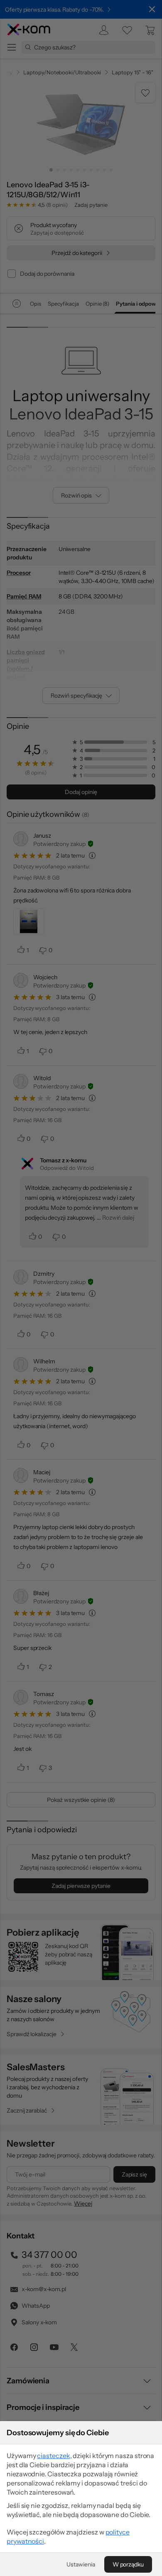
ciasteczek (53, 2456)
